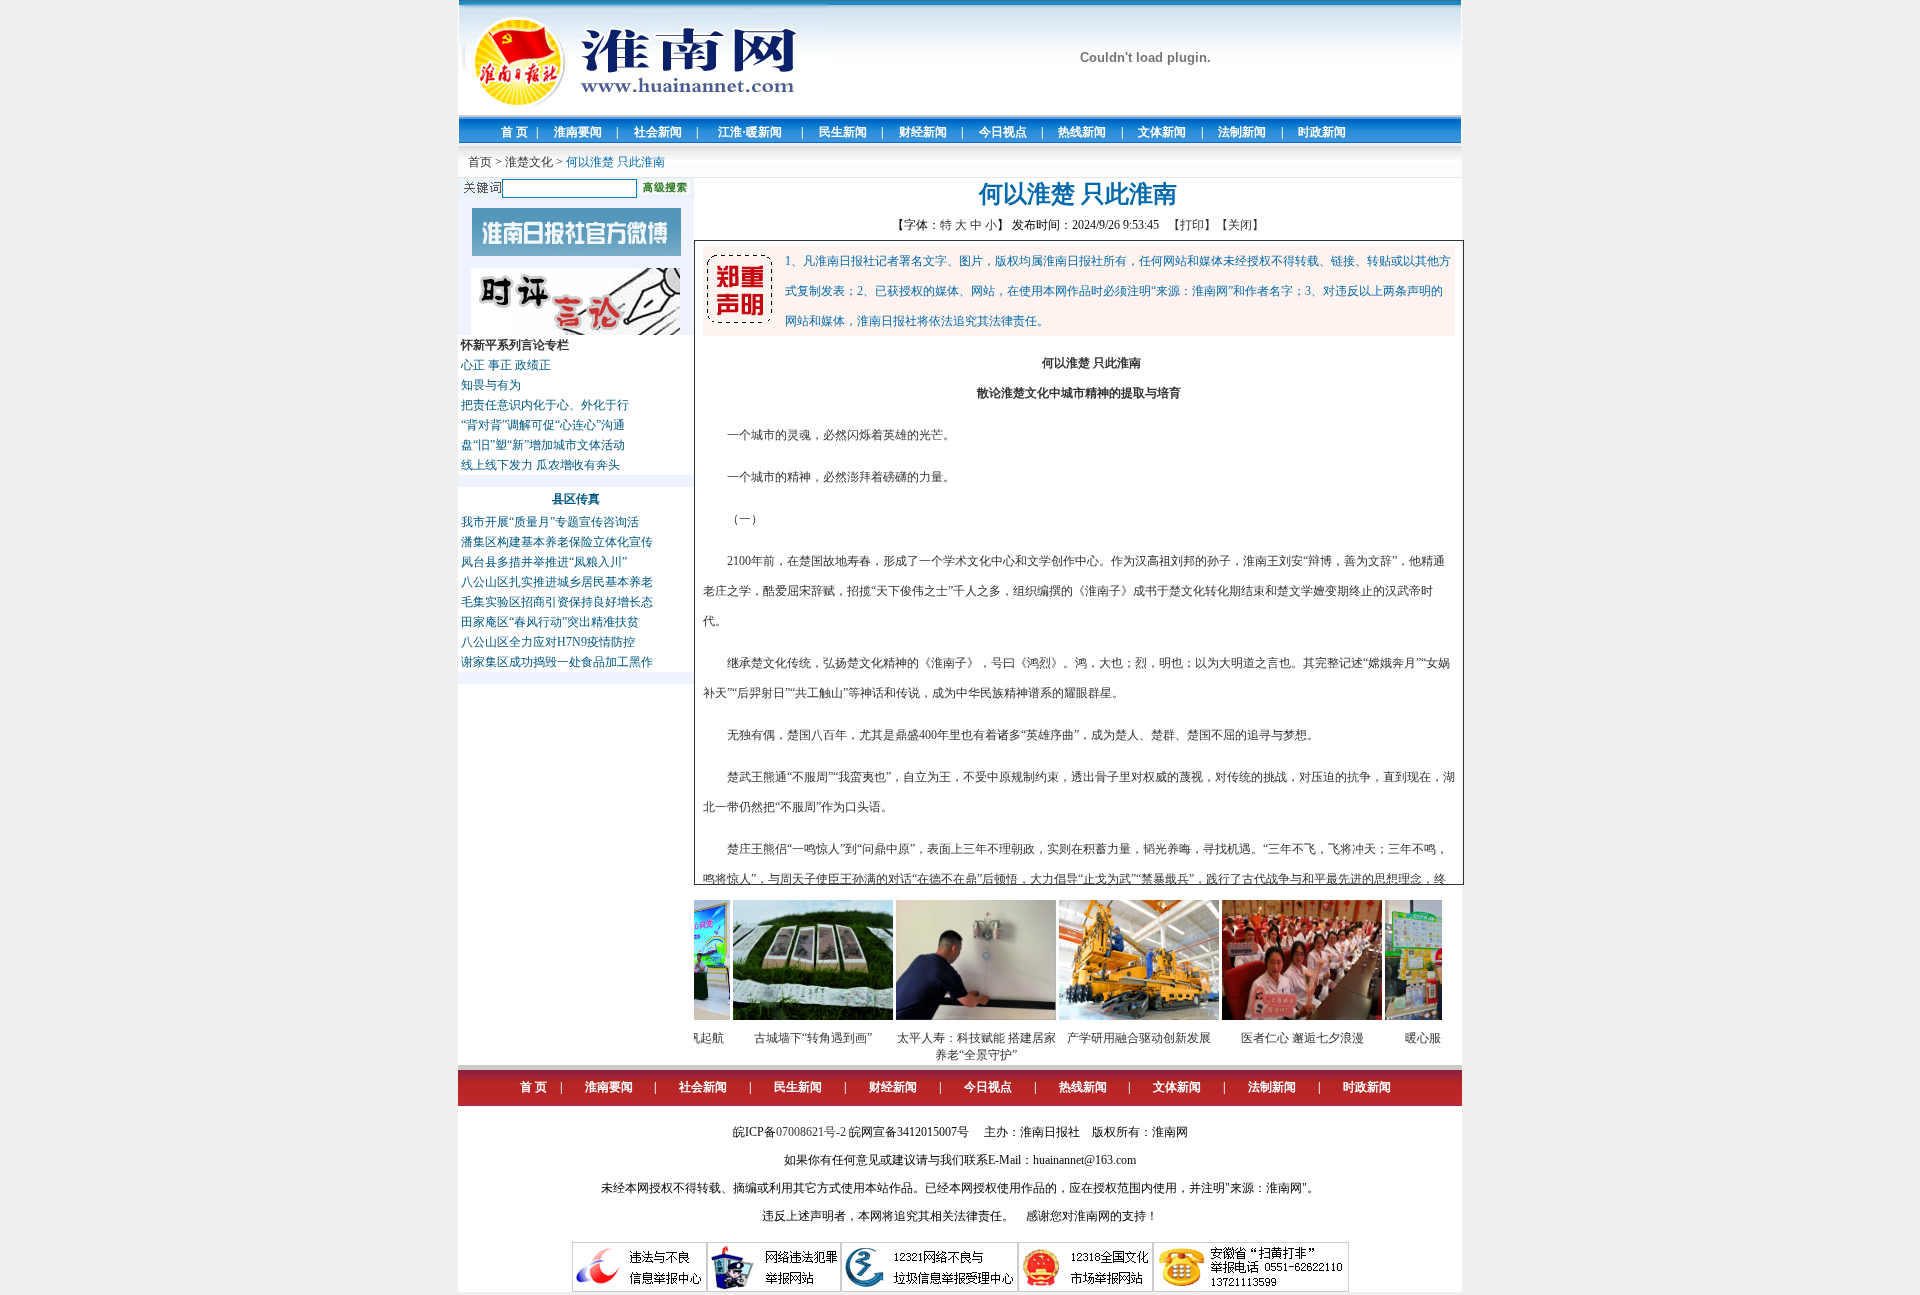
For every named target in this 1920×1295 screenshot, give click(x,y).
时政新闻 (1322, 132)
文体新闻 (1162, 132)
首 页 (514, 132)
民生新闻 (843, 132)
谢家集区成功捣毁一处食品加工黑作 (557, 662)
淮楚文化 (529, 162)
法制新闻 (1242, 132)
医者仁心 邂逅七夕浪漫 (1280, 1038)
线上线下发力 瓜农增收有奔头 (540, 465)
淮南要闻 (578, 132)
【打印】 (1192, 225)
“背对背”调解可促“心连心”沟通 (543, 425)
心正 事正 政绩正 (506, 365)
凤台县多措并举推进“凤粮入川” (544, 562)
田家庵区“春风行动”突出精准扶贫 (550, 622)
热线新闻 (1082, 132)
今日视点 (1003, 132)
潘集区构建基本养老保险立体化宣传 (557, 542)
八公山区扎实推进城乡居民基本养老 (557, 582)
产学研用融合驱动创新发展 (1117, 1038)
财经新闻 (923, 132)
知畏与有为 (491, 385)
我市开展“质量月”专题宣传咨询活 (550, 522)
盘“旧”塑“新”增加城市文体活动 (543, 445)
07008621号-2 (811, 1132)
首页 (480, 162)
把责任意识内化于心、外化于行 (545, 405)
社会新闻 (658, 132)
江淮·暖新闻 (750, 132)
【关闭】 (1240, 225)
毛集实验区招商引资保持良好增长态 (557, 602)
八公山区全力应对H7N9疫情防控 (548, 642)
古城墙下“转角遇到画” (791, 1038)
